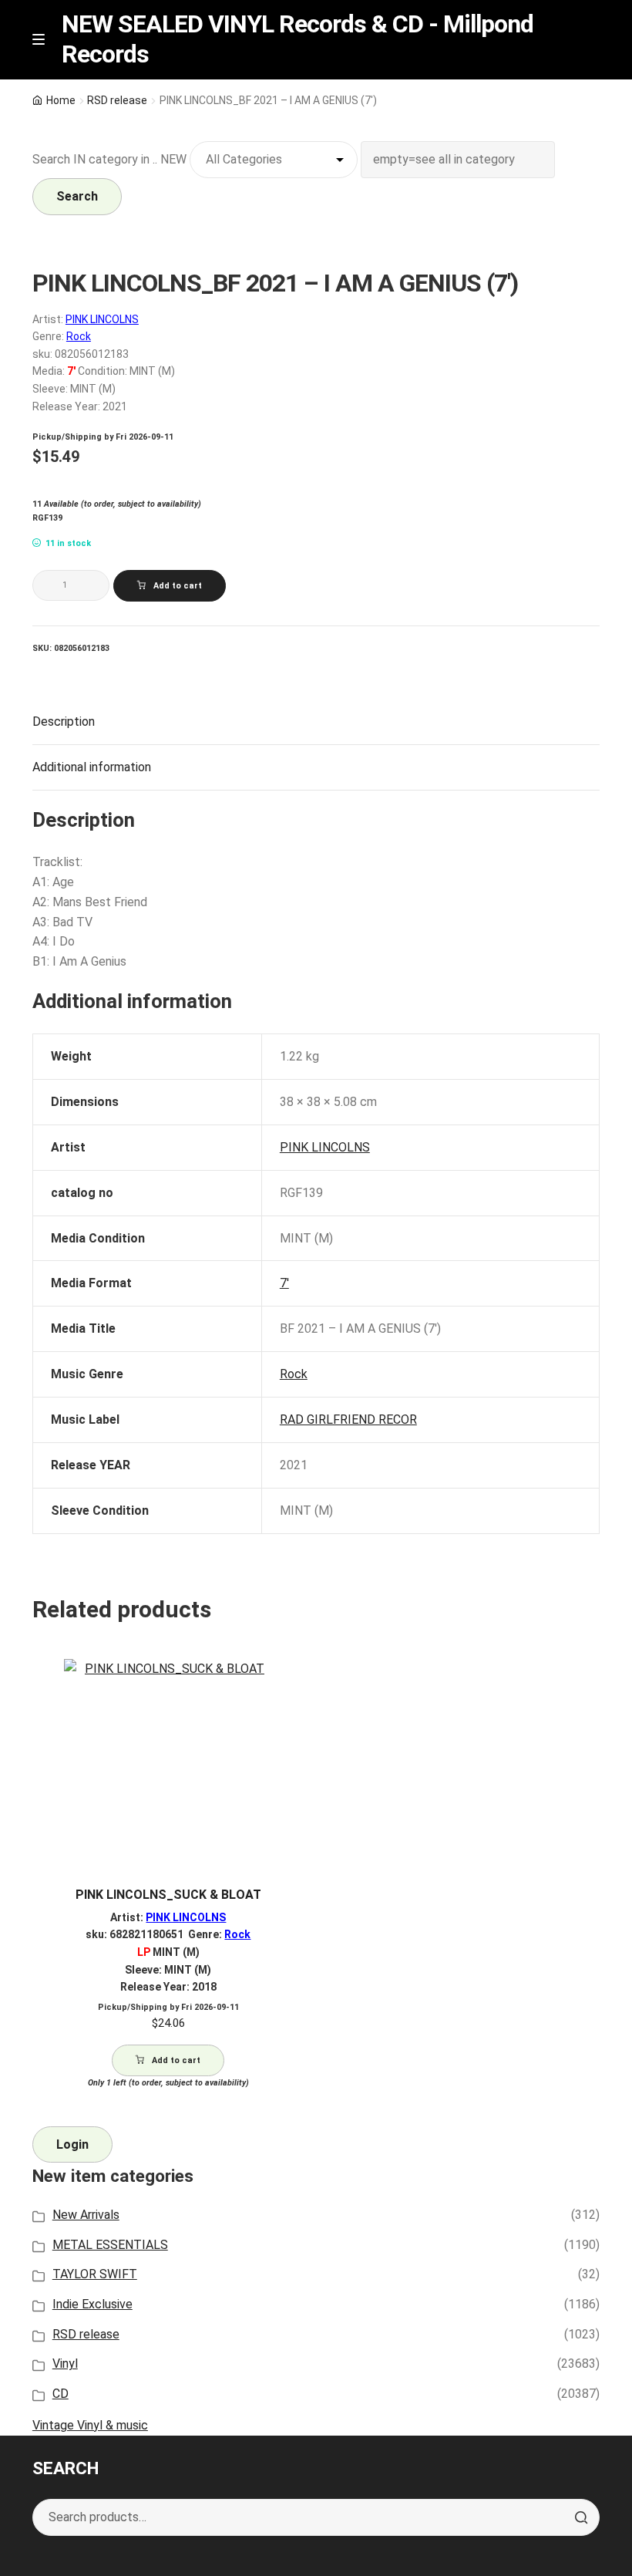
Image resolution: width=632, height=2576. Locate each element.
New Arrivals (86, 2215)
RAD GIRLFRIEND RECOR (348, 1419)
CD (61, 2394)
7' (284, 1283)
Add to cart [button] (176, 2060)
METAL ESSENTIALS (110, 2245)
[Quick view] (287, 1684)
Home (61, 100)
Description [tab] (64, 722)
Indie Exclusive (92, 2304)
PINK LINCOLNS (102, 319)
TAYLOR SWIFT (95, 2274)
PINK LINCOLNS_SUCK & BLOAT (168, 1895)
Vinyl (65, 2364)
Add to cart (178, 586)
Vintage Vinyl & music (90, 2425)
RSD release (117, 100)
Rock (79, 336)
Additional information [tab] (92, 767)
